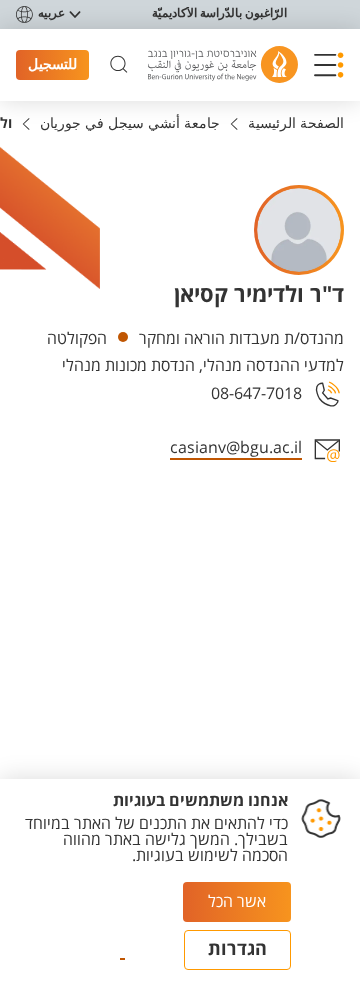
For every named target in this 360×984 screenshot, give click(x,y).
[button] (329, 65)
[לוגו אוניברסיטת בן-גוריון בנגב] (223, 64)
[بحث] (119, 65)
